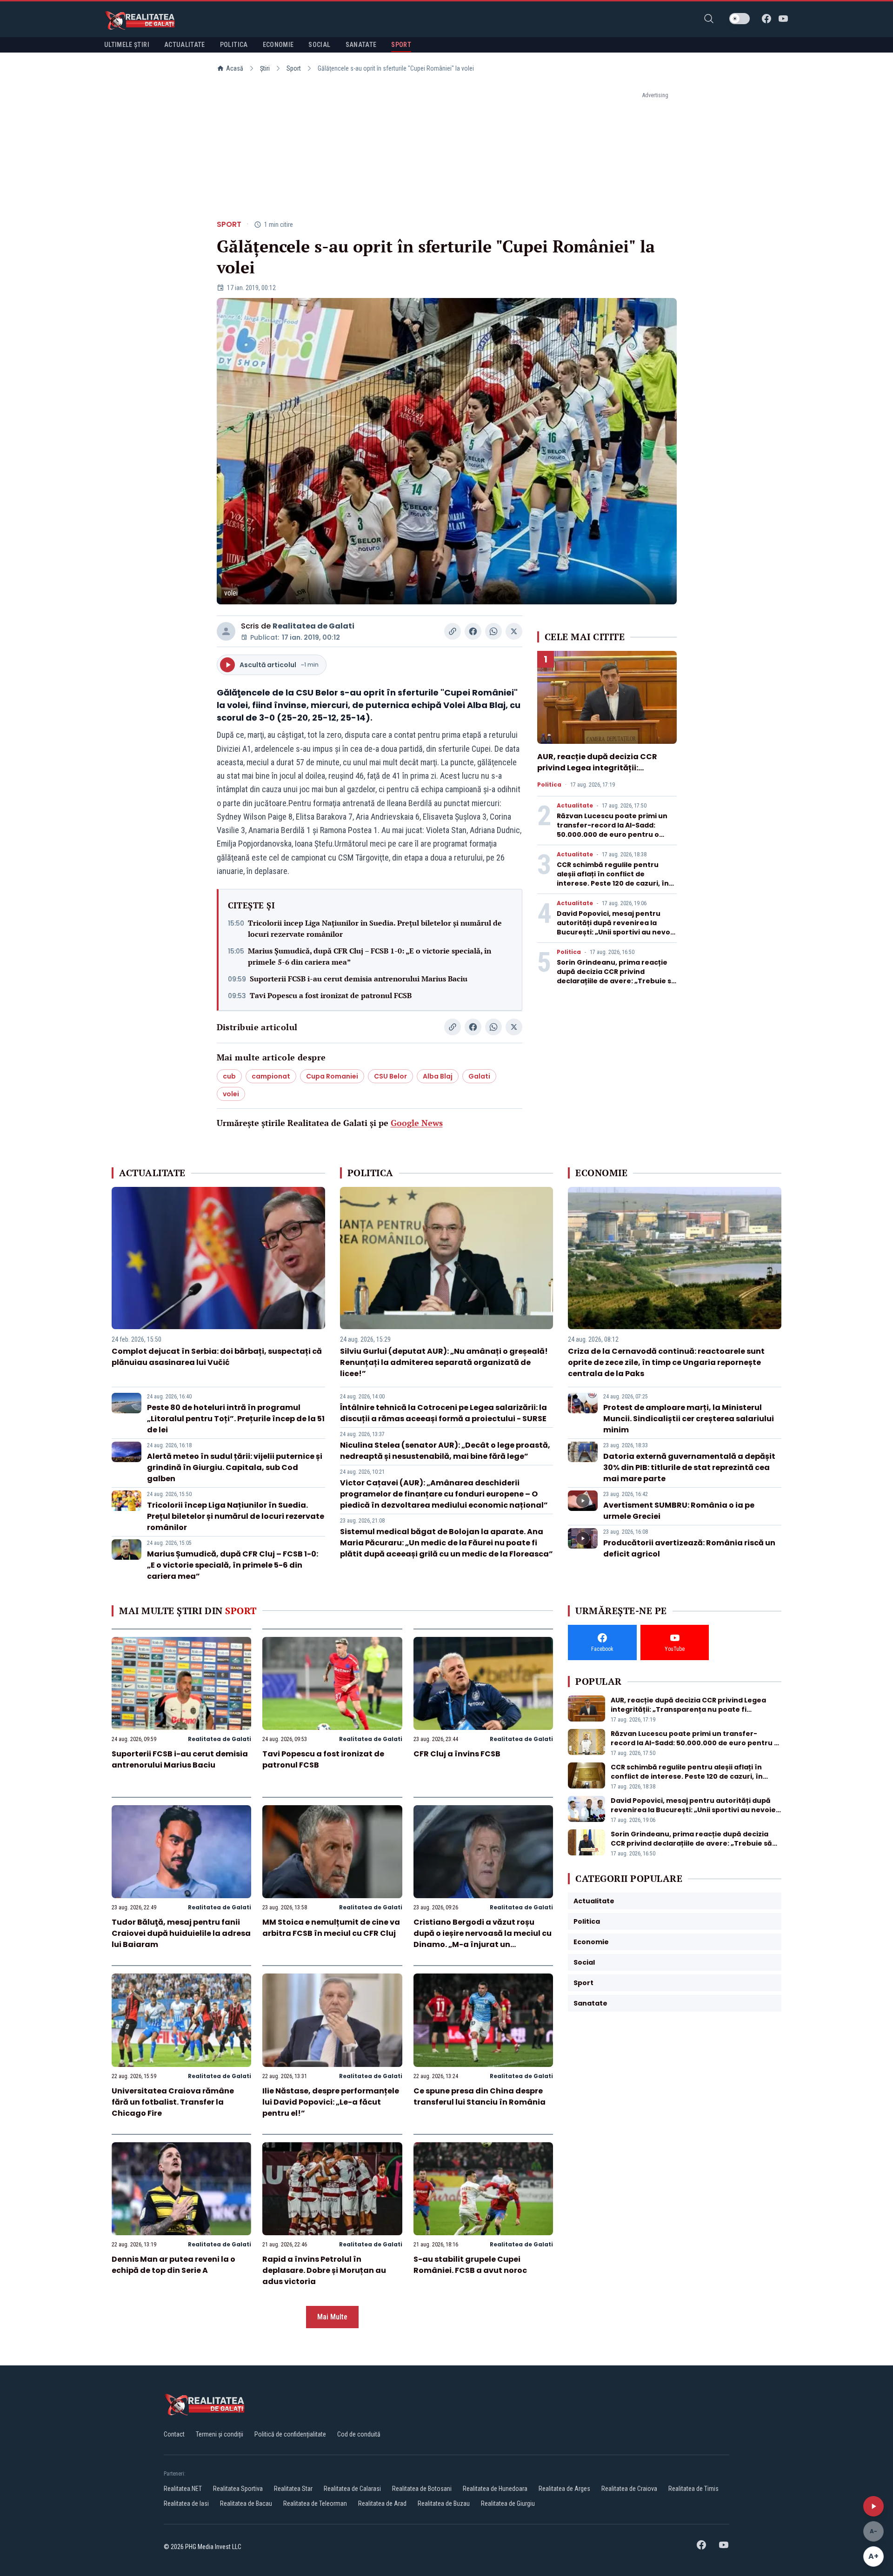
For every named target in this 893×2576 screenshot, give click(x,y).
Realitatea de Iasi (186, 2503)
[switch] (740, 19)
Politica (549, 785)
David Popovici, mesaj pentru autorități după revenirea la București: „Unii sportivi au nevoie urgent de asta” (617, 927)
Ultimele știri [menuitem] (127, 45)
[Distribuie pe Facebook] (473, 631)
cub (229, 1076)
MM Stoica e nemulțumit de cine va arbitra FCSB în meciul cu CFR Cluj (331, 1928)
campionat (271, 1076)
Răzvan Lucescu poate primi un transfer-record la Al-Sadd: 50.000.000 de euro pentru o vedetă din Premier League (612, 830)
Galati (479, 1076)
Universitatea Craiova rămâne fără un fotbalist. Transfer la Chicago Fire (173, 2102)
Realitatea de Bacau (246, 2503)
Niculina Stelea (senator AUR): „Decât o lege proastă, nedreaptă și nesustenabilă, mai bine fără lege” (445, 1451)
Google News (417, 1123)
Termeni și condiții (220, 2434)
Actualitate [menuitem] (185, 45)
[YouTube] (783, 19)
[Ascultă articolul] (873, 2506)
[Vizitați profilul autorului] (226, 631)
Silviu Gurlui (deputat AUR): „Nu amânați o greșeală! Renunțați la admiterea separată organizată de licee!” (444, 1362)
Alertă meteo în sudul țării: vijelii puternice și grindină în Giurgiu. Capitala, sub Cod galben (235, 1467)
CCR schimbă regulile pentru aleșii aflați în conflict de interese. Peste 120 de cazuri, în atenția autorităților (613, 879)
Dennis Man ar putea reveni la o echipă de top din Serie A (173, 2265)
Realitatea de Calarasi (352, 2489)
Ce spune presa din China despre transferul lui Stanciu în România (480, 2096)
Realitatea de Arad (382, 2503)
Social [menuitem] (319, 45)
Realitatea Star (293, 2489)
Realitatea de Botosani (422, 2489)
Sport (294, 68)
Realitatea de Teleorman (315, 2503)
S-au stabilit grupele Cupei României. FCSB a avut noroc (470, 2265)
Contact (174, 2434)
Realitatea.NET (183, 2489)
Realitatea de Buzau (444, 2503)
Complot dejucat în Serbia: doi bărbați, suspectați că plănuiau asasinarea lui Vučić (217, 1357)
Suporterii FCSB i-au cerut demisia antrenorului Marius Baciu (359, 979)
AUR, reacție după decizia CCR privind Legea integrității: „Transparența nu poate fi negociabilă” (597, 773)
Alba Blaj (438, 1076)
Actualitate (575, 806)
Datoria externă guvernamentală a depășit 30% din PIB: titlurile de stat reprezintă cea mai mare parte (689, 1467)
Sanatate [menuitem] (361, 45)
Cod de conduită (359, 2434)
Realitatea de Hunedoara (495, 2489)
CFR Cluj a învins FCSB (457, 1754)
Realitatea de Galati (313, 626)
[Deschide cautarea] (709, 19)
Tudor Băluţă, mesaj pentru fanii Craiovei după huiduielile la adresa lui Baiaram (181, 1933)
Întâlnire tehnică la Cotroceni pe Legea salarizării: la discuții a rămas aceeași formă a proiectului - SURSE (443, 1413)
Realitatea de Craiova (629, 2489)
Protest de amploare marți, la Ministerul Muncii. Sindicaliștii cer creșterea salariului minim (689, 1419)
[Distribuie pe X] (514, 631)
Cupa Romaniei (332, 1076)
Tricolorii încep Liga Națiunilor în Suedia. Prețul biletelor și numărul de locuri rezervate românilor (375, 928)
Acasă (235, 68)
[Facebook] (766, 19)
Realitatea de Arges (564, 2489)
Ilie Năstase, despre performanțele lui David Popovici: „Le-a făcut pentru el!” (331, 2102)
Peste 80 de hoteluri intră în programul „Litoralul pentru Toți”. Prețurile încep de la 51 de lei (236, 1419)
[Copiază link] (453, 631)
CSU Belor (390, 1076)
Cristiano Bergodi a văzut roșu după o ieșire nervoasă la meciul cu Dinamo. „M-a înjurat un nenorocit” (483, 1939)
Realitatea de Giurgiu (508, 2503)
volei (231, 1094)
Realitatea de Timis (693, 2489)
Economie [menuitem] (278, 45)
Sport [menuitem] (401, 45)
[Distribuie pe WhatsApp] (493, 631)
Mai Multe (332, 2317)
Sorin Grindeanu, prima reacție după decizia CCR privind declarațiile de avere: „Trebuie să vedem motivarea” (616, 976)
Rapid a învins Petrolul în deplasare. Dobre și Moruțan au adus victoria (324, 2270)
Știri (265, 68)
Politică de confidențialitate (290, 2434)
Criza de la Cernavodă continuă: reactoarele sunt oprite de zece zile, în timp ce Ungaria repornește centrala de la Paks (666, 1362)
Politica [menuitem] (234, 45)
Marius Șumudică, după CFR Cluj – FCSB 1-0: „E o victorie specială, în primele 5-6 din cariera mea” (370, 956)
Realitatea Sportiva (238, 2489)
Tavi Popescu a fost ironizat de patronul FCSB (331, 995)
